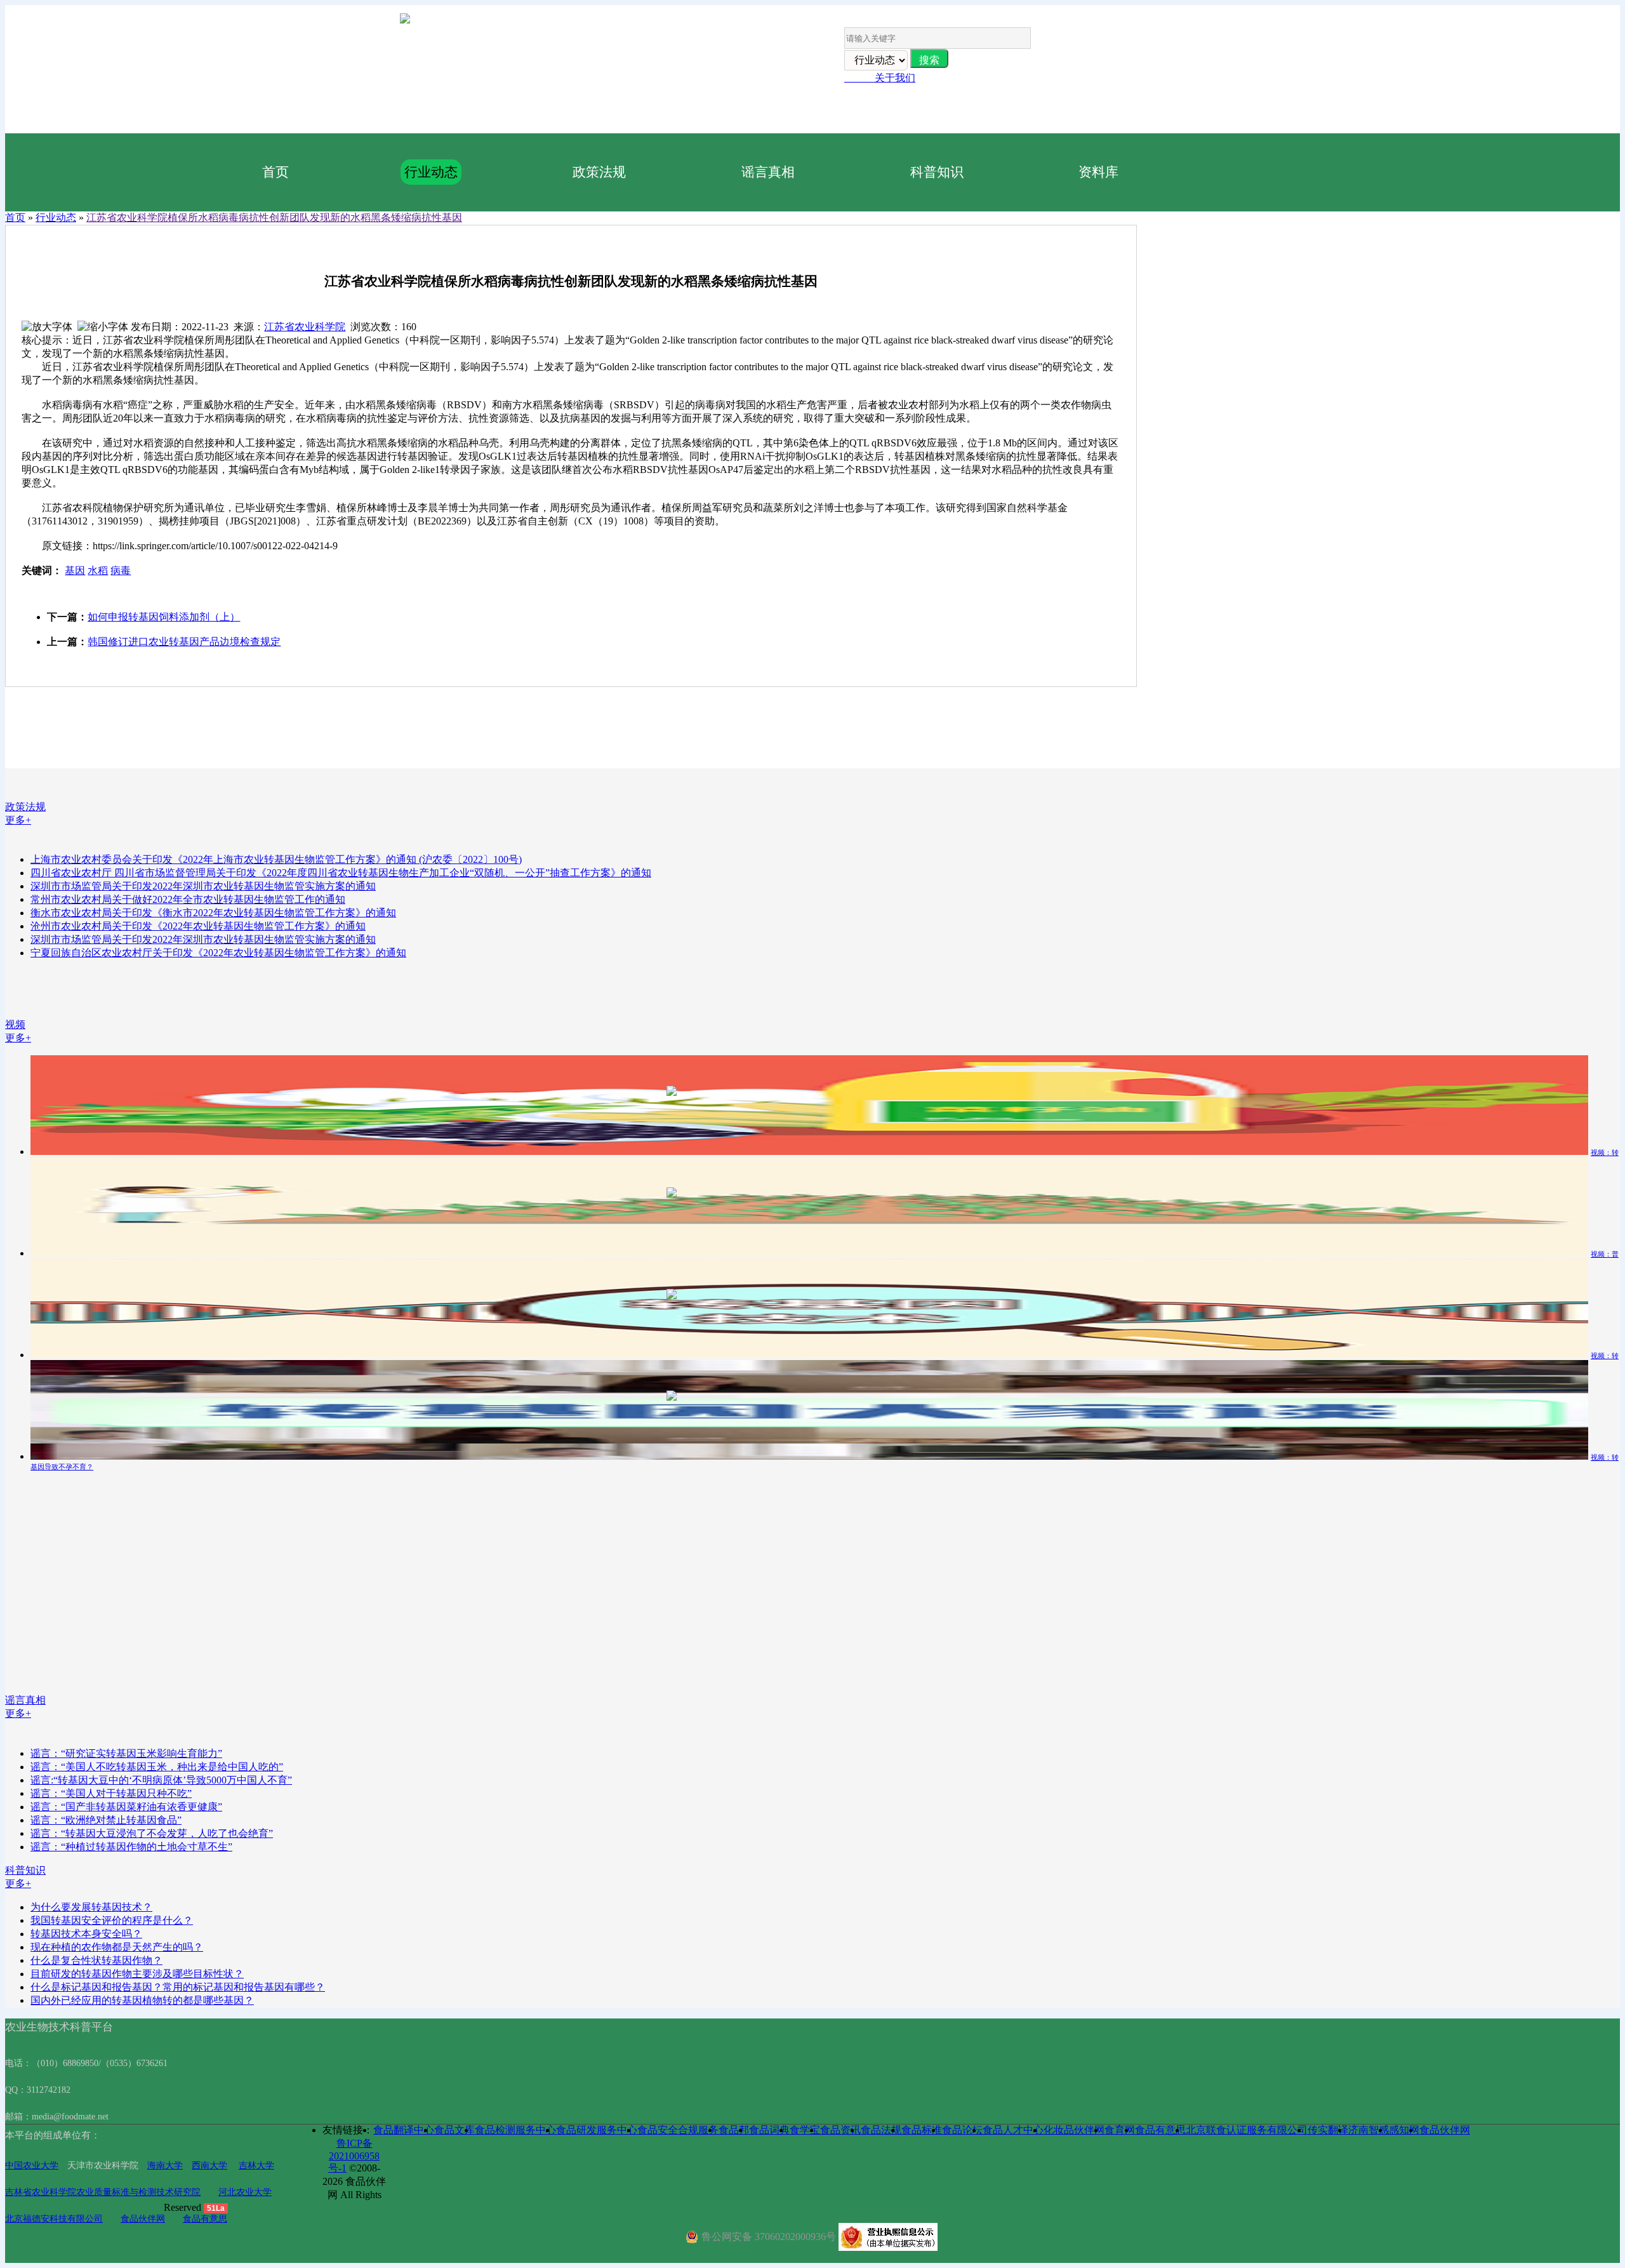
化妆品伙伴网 (1074, 2130)
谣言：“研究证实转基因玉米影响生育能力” (126, 1753)
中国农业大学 (32, 2165)
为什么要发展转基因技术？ (91, 1907)
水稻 (98, 570)
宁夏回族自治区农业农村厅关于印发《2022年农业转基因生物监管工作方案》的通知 (218, 953)
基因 (75, 570)
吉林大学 (256, 2165)
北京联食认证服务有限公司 (1247, 2130)
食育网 (1120, 2130)
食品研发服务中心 (597, 2130)
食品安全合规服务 (678, 2130)
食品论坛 (962, 2130)
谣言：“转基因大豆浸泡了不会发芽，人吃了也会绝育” (152, 1833)
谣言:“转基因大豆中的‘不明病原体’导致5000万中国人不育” (161, 1780)
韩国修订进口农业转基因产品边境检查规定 (184, 642)
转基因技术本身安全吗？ (86, 1934)
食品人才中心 (1013, 2130)
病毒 (121, 570)
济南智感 (1369, 2130)
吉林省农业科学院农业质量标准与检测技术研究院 (103, 2192)
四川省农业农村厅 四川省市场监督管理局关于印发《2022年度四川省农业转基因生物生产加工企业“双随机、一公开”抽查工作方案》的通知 (341, 873)
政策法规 (599, 172)
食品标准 (922, 2130)
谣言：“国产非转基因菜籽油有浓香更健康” (126, 1807)
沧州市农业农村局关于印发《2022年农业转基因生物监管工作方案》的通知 (198, 926)
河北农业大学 (245, 2192)
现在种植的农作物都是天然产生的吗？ (117, 1947)
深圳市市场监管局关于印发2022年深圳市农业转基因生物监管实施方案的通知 (203, 886)
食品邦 (734, 2130)
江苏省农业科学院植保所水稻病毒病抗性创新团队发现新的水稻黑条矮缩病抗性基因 (274, 217)
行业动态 (431, 172)
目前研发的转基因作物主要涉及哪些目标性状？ (137, 1974)
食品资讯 (840, 2130)
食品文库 (454, 2130)
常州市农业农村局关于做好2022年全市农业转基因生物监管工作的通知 (188, 899)
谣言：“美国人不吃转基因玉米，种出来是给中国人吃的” (157, 1767)
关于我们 (880, 78)
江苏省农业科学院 (305, 327)
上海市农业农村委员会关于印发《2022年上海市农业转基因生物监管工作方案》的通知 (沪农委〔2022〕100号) (276, 859)
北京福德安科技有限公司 (54, 2219)
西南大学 (209, 2165)
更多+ (18, 820)
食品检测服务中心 (515, 2130)
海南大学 (165, 2165)
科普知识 (937, 172)
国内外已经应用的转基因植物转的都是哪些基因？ (142, 2000)
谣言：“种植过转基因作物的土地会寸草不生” (131, 1847)
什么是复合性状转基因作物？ (96, 1960)
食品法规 (881, 2130)
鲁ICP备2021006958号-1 (354, 2156)
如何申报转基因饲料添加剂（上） (164, 617)
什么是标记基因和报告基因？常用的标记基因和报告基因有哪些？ (178, 1987)
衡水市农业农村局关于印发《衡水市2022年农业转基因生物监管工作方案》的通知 (213, 913)
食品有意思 (205, 2219)
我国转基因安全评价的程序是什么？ (112, 1920)
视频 (15, 1024)
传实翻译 (1328, 2130)
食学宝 (805, 2130)
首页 (275, 172)
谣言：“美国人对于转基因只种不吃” (111, 1793)
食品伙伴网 (143, 2219)
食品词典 (769, 2130)
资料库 (1098, 172)
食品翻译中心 (404, 2130)
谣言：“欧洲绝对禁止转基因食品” (106, 1820)
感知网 (1404, 2130)
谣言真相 (768, 172)
